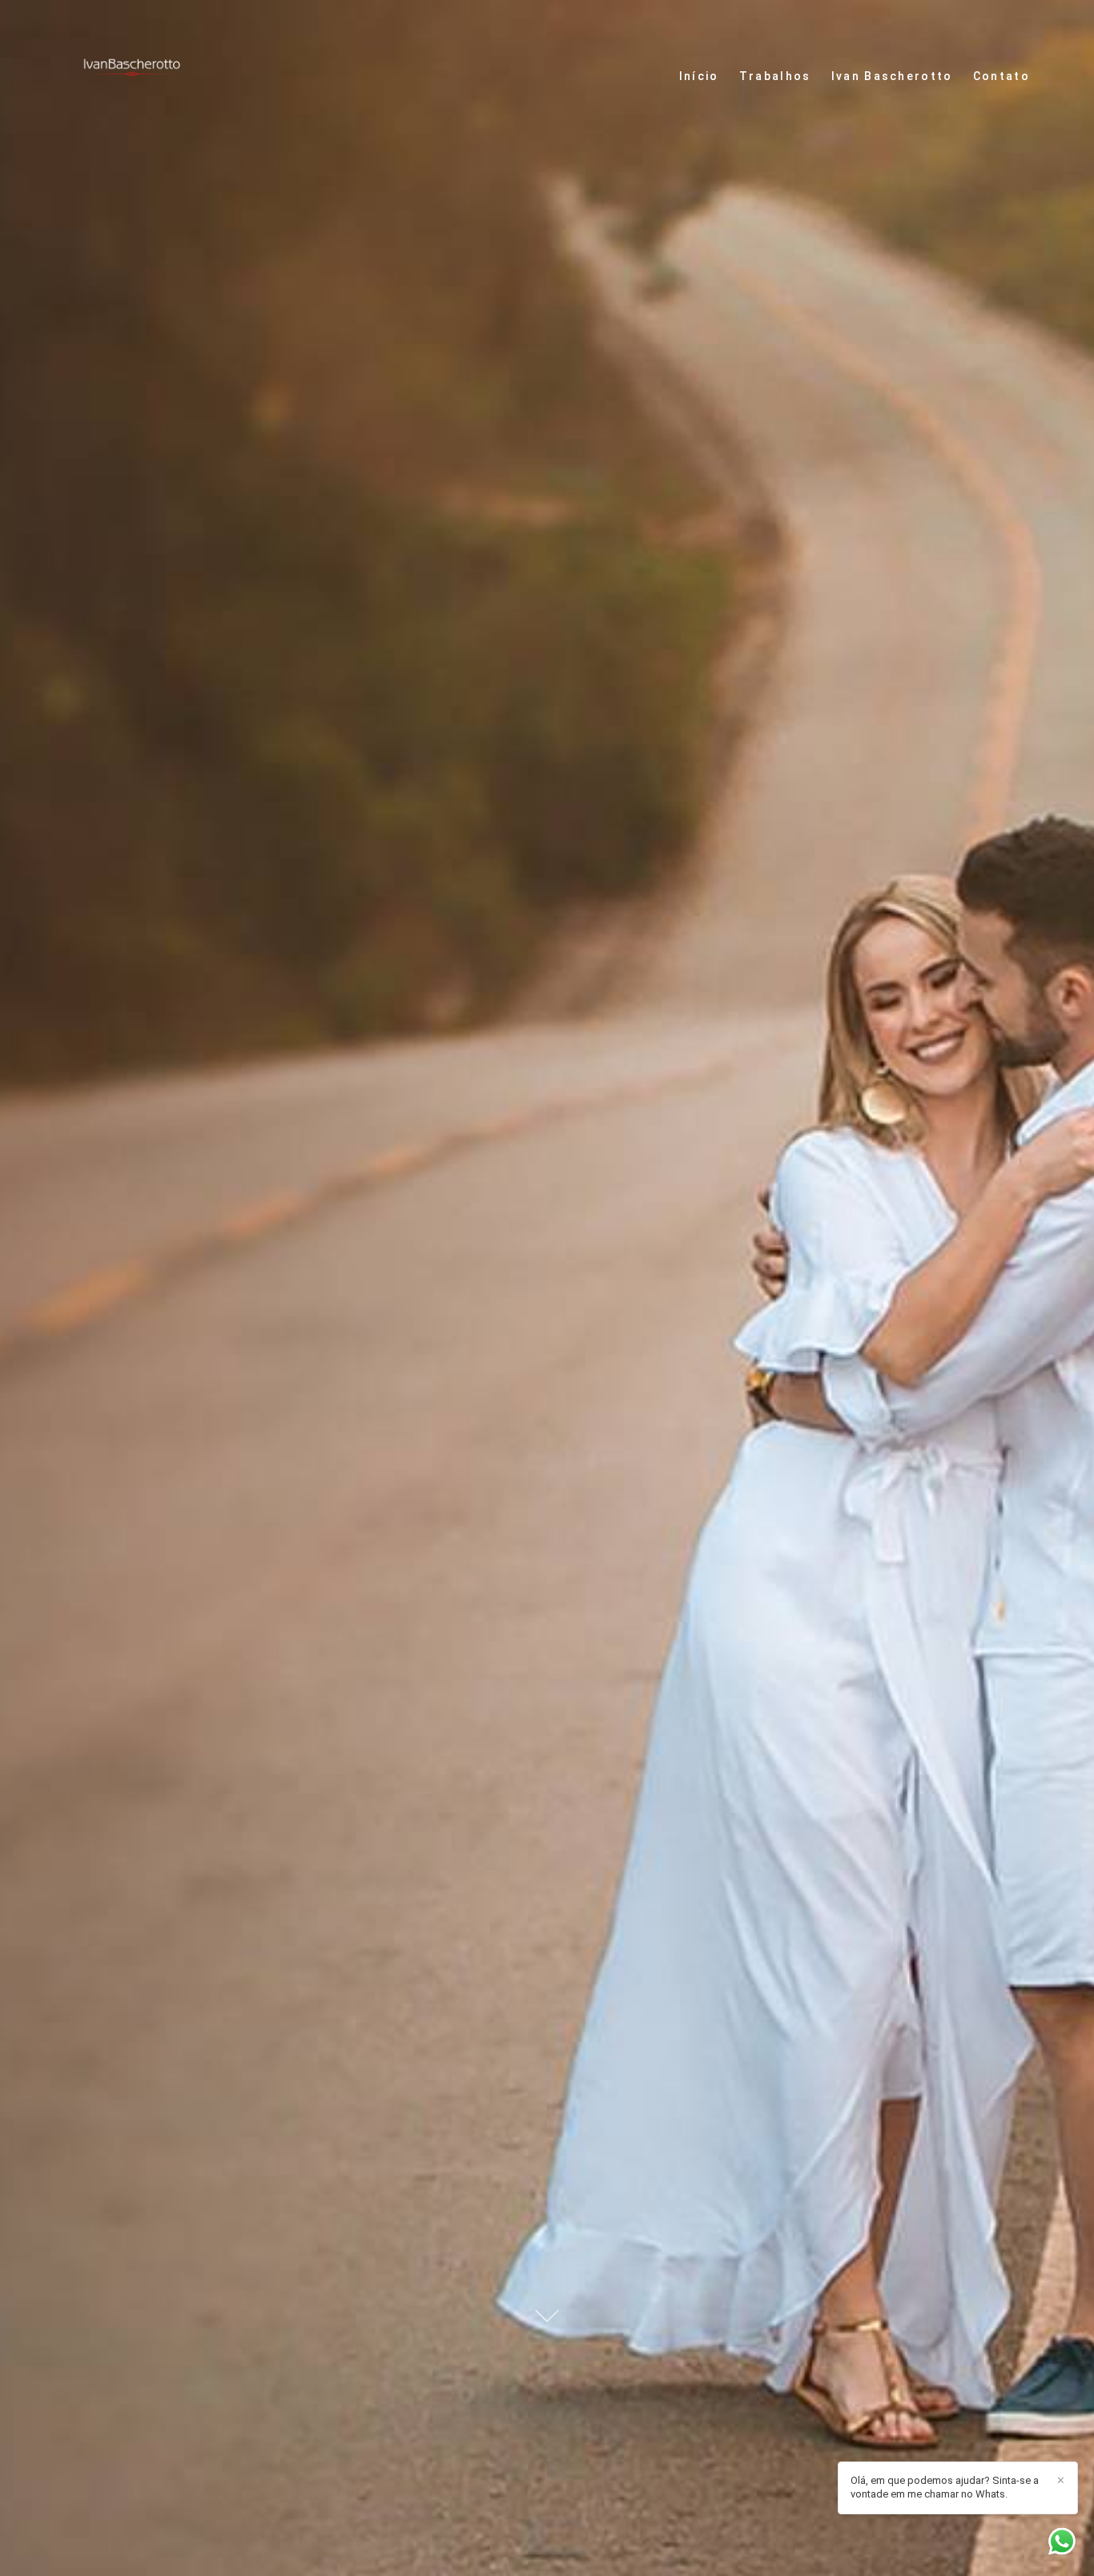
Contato (1001, 76)
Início (699, 76)
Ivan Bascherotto (892, 76)
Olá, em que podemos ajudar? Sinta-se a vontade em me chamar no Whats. (945, 2487)
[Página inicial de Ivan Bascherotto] (132, 76)
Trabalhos (775, 76)
